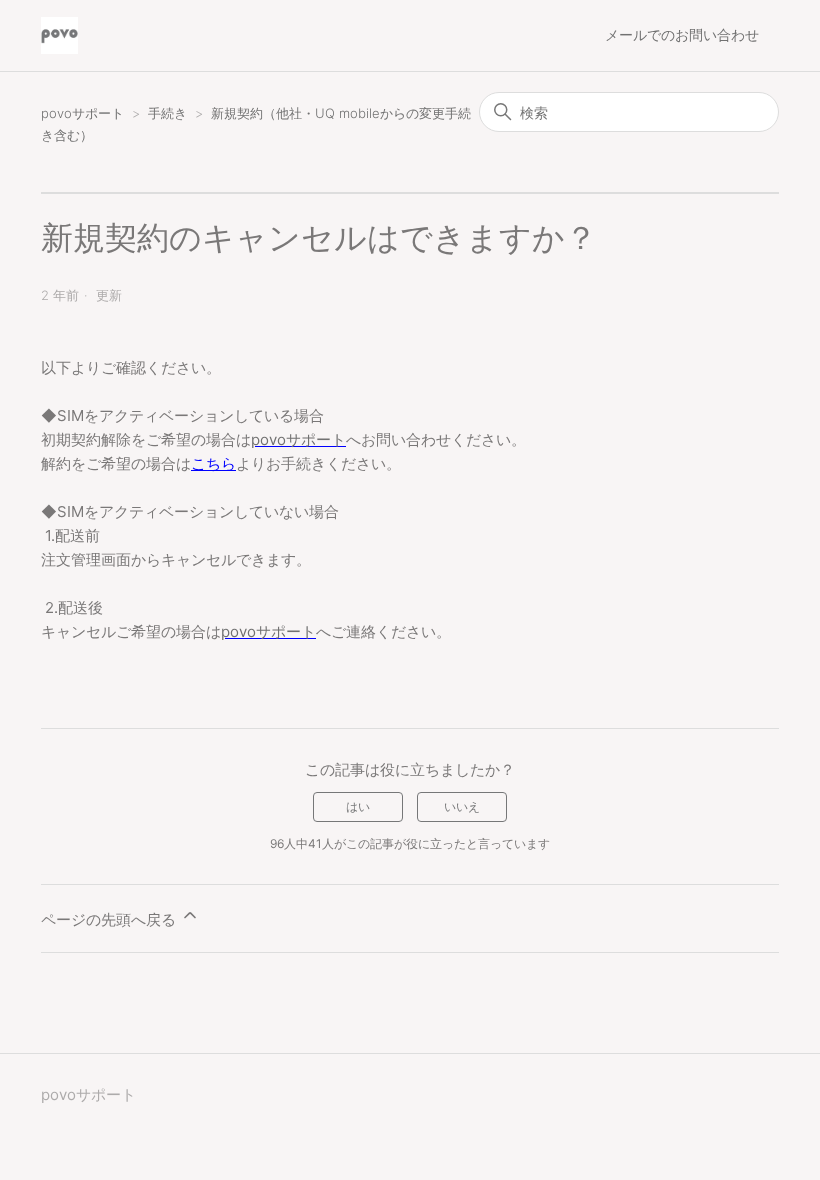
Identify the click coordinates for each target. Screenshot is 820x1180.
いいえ (462, 806)
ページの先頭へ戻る (110, 919)
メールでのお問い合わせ (682, 34)
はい (358, 806)
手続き (169, 113)
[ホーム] (59, 35)
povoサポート (82, 113)
